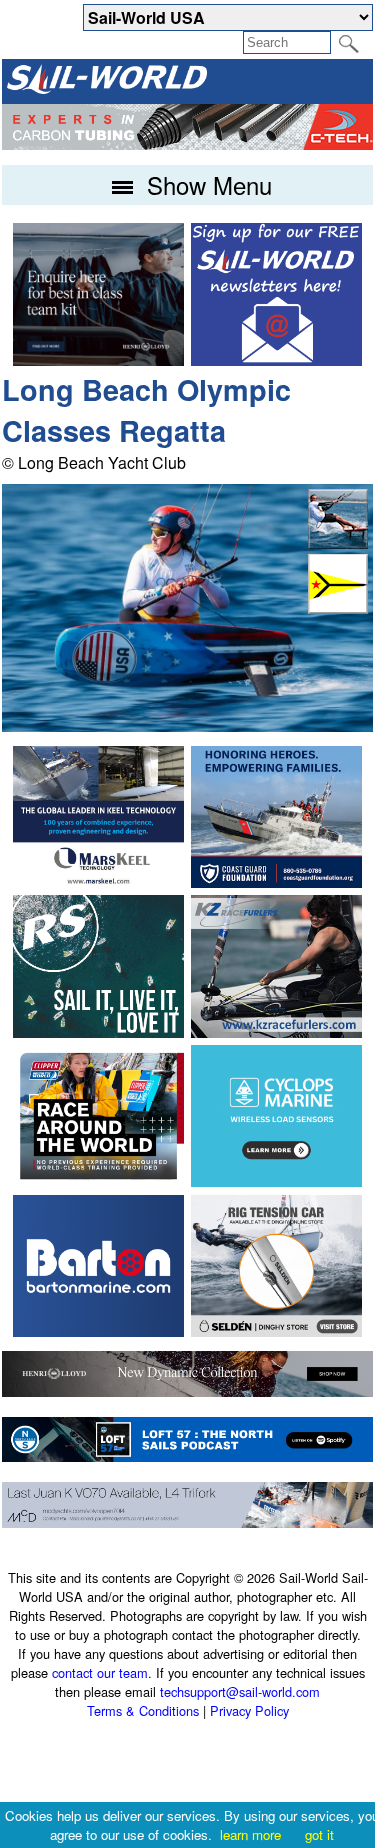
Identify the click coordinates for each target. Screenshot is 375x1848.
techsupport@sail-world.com (240, 1691)
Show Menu (206, 184)
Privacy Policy (249, 1710)
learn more (250, 1834)
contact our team (100, 1672)
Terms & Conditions (143, 1710)
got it (319, 1834)
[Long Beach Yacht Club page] (338, 607)
